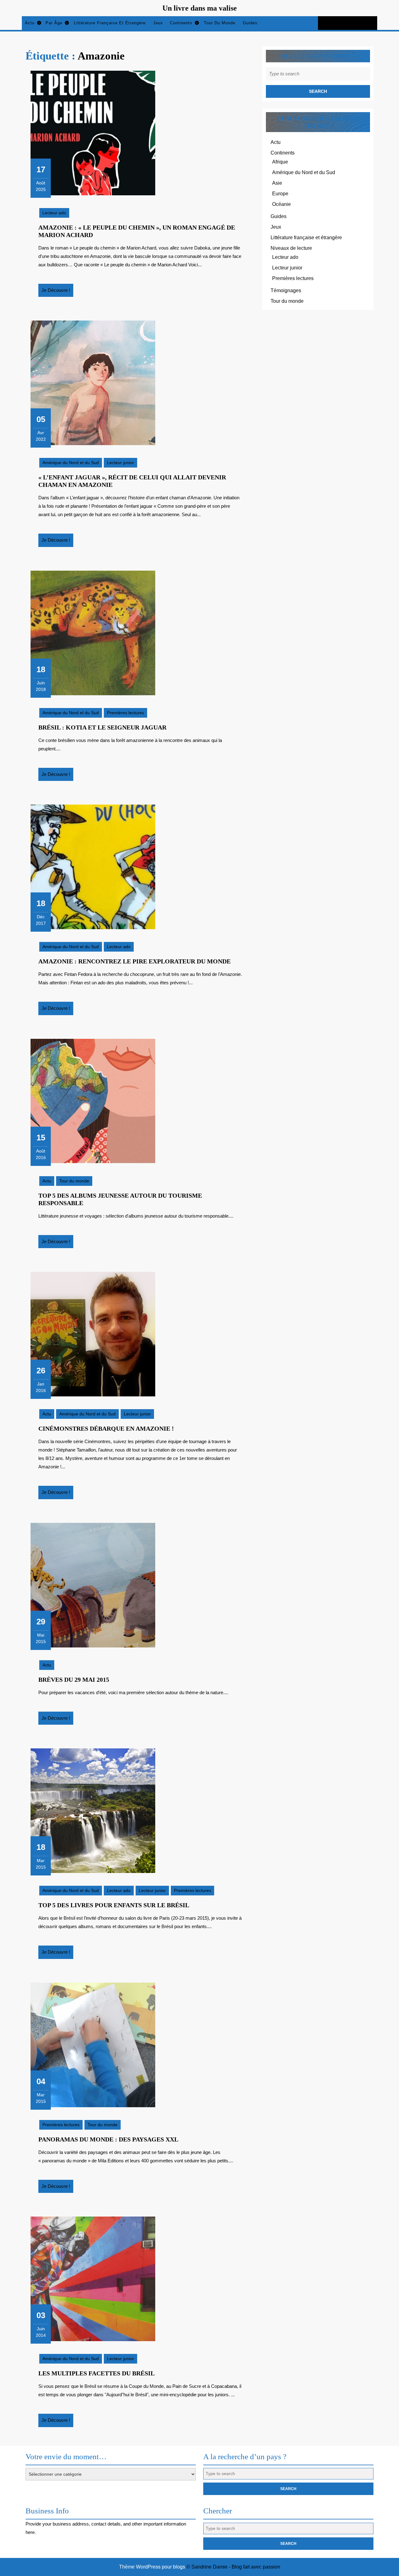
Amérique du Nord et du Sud (71, 463)
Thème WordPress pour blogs (152, 2567)
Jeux (158, 23)
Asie (277, 183)
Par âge (54, 23)
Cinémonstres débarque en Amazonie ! (106, 1428)
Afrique (280, 162)
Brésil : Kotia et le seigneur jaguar (102, 727)
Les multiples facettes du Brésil (96, 2373)
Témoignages (286, 290)
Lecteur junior (120, 463)
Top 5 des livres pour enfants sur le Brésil (114, 1905)
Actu (30, 23)
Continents (181, 23)
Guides (250, 23)
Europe (280, 194)
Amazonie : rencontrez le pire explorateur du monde (135, 961)
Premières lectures (125, 713)
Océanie (281, 204)
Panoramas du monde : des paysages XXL (108, 2139)
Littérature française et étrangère (110, 23)
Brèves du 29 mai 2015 (74, 1680)
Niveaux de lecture (291, 248)
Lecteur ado (54, 213)
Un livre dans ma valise (200, 8)
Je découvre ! (57, 292)
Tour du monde (220, 23)
